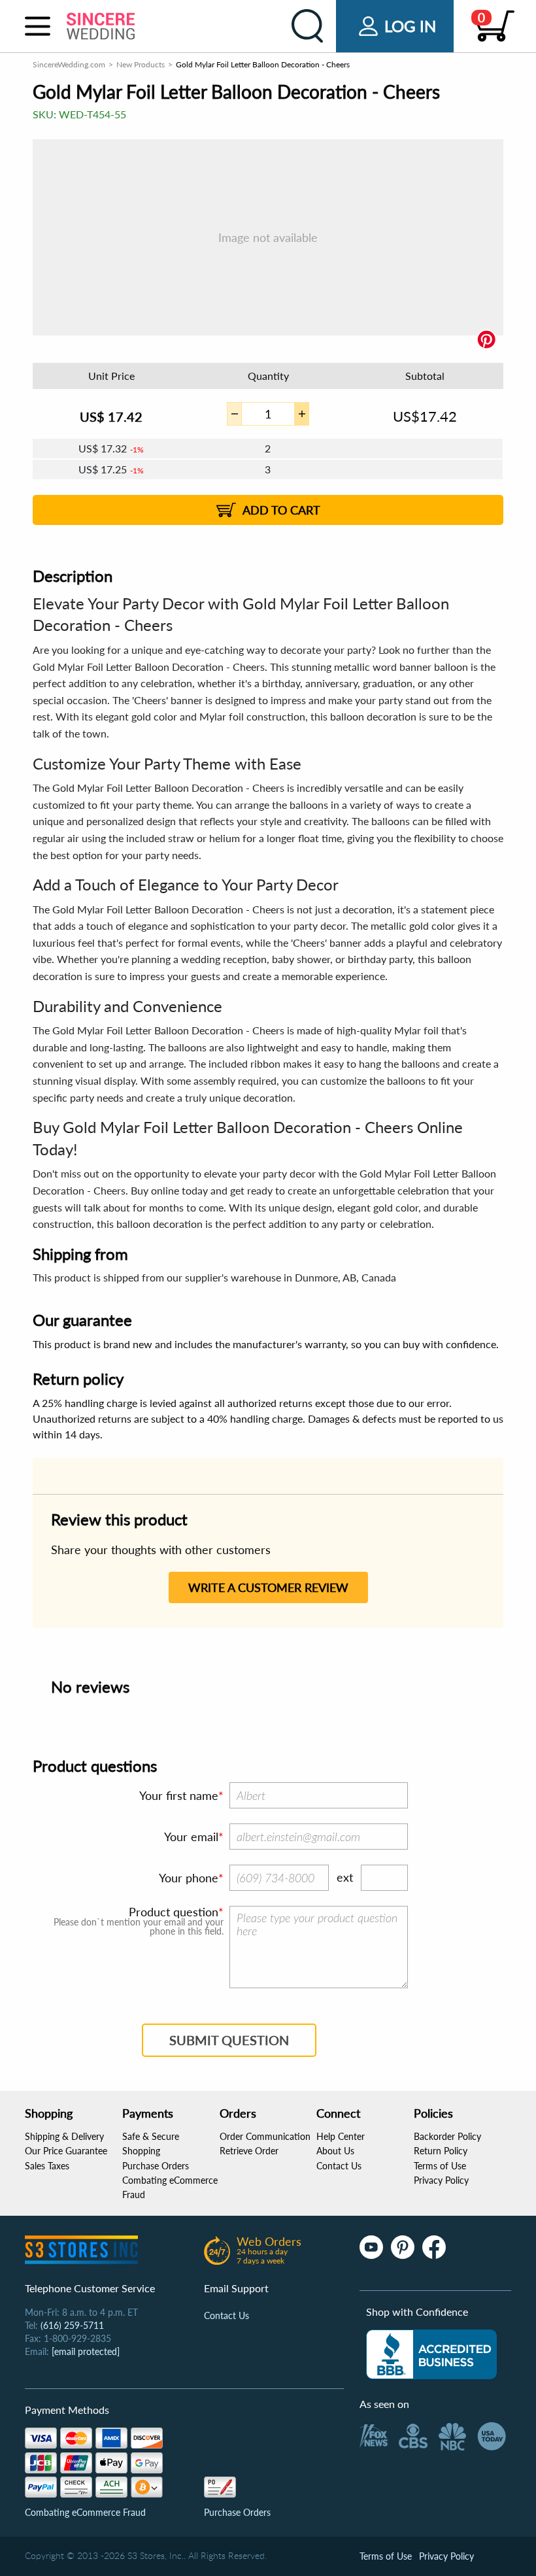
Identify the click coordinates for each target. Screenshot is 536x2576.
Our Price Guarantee (66, 2151)
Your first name (179, 1795)
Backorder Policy (447, 2136)
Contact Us (339, 2166)
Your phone (189, 1878)
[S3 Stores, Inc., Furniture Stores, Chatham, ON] (431, 2354)
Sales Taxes (47, 2166)
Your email (191, 1837)
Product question (174, 1912)
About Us (335, 2151)
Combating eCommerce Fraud (85, 2512)
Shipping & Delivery (64, 2136)
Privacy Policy (441, 2180)
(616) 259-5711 (72, 2325)
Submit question (229, 2040)
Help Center (341, 2136)
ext (345, 1877)
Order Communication (265, 2136)
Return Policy (441, 2151)
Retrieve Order (249, 2151)
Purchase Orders (156, 2166)
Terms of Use (440, 2166)
